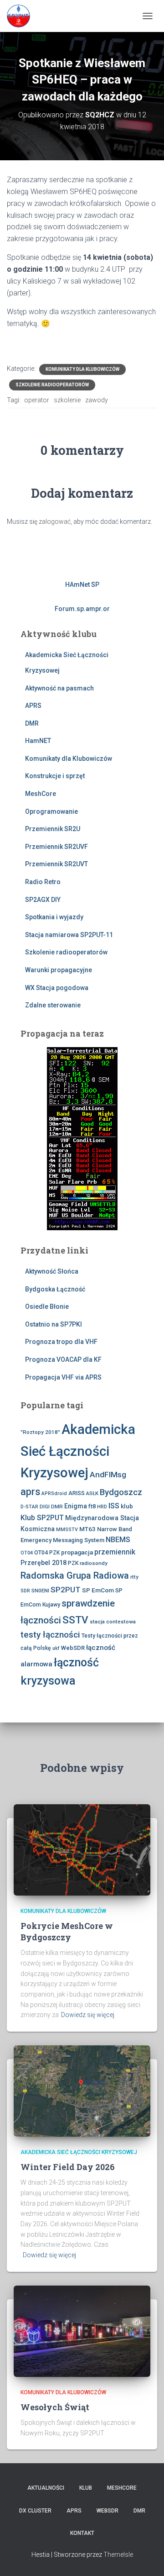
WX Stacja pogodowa (57, 988)
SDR (25, 1591)
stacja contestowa (113, 1622)
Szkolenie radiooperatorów (52, 385)
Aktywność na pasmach (59, 688)
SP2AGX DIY (43, 900)
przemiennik (115, 1552)
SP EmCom (98, 1590)
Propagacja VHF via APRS (63, 1377)
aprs (30, 1492)
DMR (32, 723)
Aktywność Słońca (52, 1271)
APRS (33, 706)
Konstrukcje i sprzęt (55, 776)
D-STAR (29, 1507)
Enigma (76, 1506)
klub (127, 1506)
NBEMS (118, 1540)
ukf (56, 1648)
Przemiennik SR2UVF (56, 847)
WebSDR (73, 1648)
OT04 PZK (47, 1553)
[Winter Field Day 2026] (82, 2091)
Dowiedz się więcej (88, 2015)
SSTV (75, 1620)
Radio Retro (43, 882)
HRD (102, 1507)
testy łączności (50, 1635)
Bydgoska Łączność (55, 1289)
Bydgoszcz (121, 1492)
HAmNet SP (82, 585)
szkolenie (67, 400)
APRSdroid (54, 1493)
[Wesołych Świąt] (82, 2330)
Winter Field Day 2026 (68, 2167)
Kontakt (82, 2533)
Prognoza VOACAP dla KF (63, 1359)
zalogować (55, 522)
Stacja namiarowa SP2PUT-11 (69, 935)
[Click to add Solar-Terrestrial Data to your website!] (82, 1138)
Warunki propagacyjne (59, 970)
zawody (97, 400)
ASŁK (92, 1493)
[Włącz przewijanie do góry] (146, 2558)
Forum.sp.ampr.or (82, 609)
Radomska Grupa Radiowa (75, 1575)
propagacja (77, 1552)
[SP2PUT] (22, 16)
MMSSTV (67, 1530)
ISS (114, 1506)
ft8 (92, 1506)
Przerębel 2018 (44, 1563)
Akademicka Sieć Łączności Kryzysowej (78, 1451)
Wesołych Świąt (55, 2407)
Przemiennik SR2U (53, 829)
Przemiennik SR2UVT (56, 864)
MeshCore (41, 794)
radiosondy (94, 1563)
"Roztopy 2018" (40, 1432)
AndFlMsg (108, 1475)
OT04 (27, 1553)
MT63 (87, 1529)
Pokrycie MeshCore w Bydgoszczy (67, 1931)
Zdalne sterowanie (53, 1005)
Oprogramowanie (51, 811)
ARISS (77, 1493)
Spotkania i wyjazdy (54, 917)
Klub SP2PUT (42, 1518)
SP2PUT (66, 1590)
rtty (134, 1577)
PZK (73, 1563)
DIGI (45, 1507)
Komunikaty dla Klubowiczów (82, 369)
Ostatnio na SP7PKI (54, 1324)
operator (37, 400)
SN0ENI (40, 1591)
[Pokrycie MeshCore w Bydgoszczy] (82, 1849)
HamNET (38, 741)
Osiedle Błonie (47, 1306)
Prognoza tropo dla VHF (61, 1342)
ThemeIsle (118, 2555)
